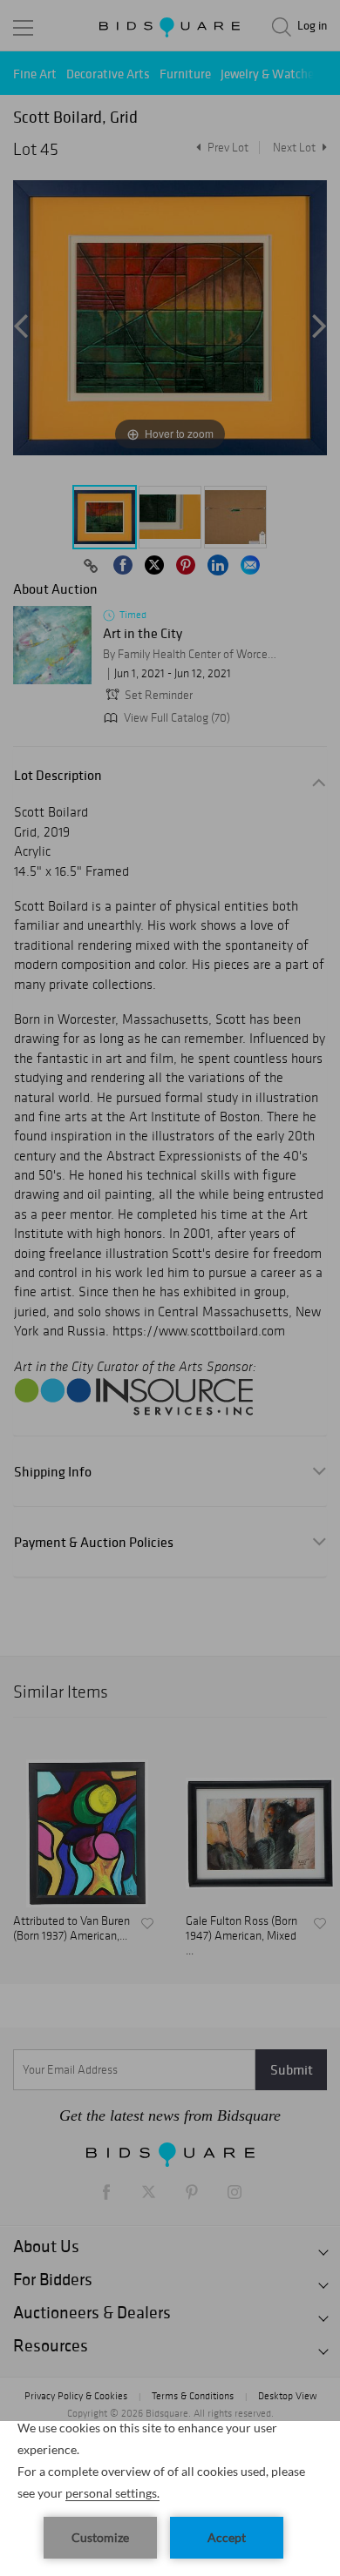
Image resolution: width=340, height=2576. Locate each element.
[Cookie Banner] (170, 2499)
